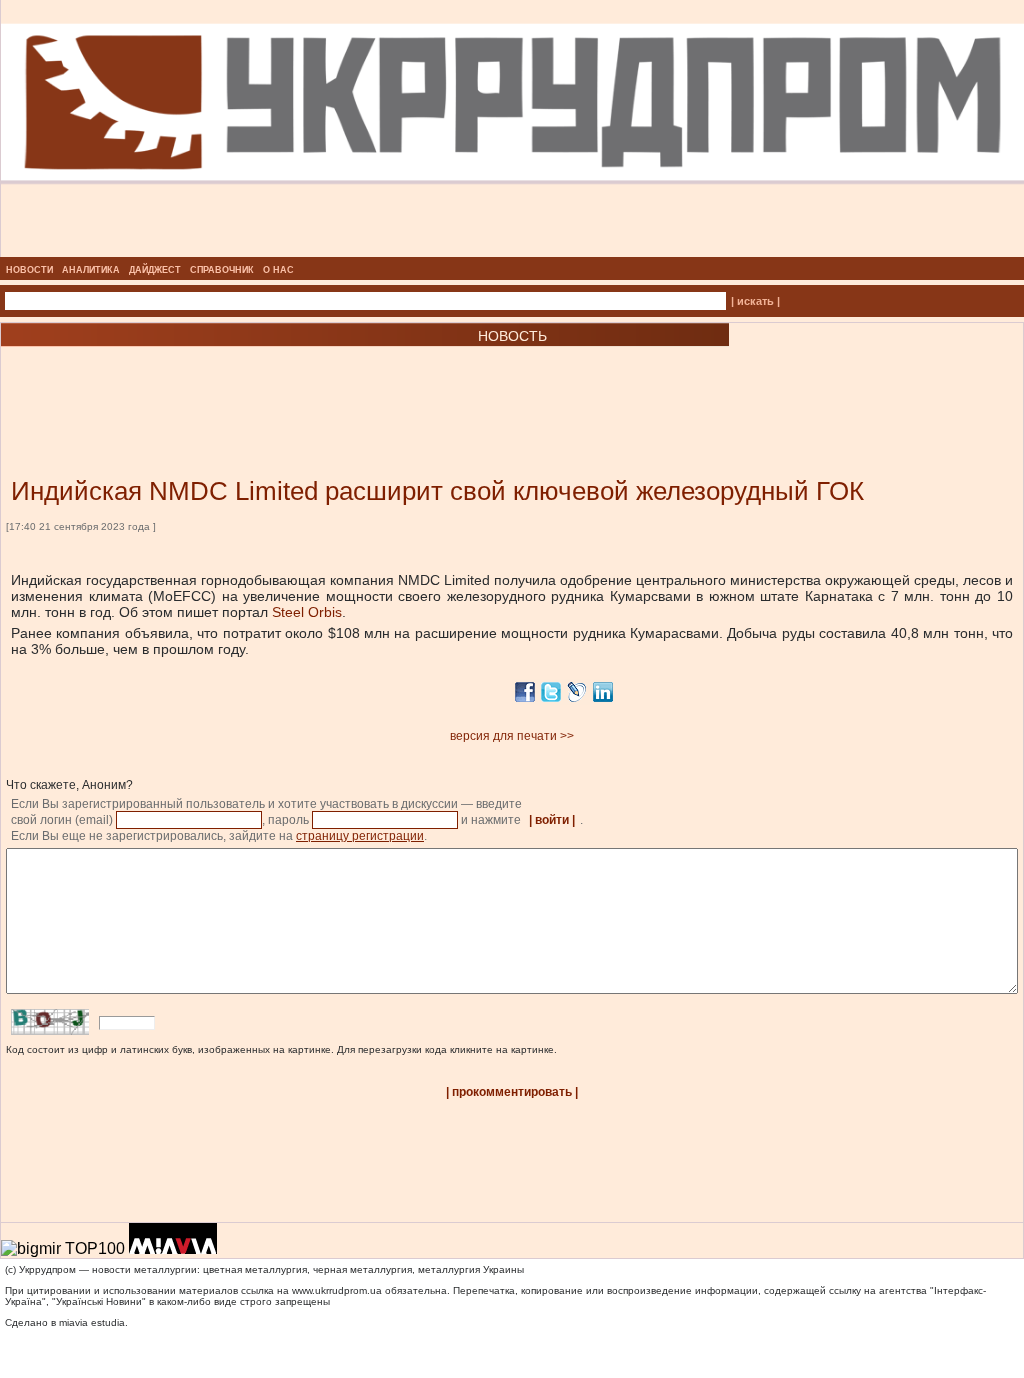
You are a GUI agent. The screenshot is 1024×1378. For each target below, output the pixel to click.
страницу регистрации (360, 836)
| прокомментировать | (512, 1092)
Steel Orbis (307, 612)
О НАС (278, 270)
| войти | (552, 820)
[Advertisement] (240, 382)
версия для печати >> (512, 736)
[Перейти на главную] (512, 251)
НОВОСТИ (29, 270)
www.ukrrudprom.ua (337, 1290)
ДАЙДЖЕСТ (155, 270)
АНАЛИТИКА (91, 270)
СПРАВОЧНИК (222, 270)
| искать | (755, 301)
